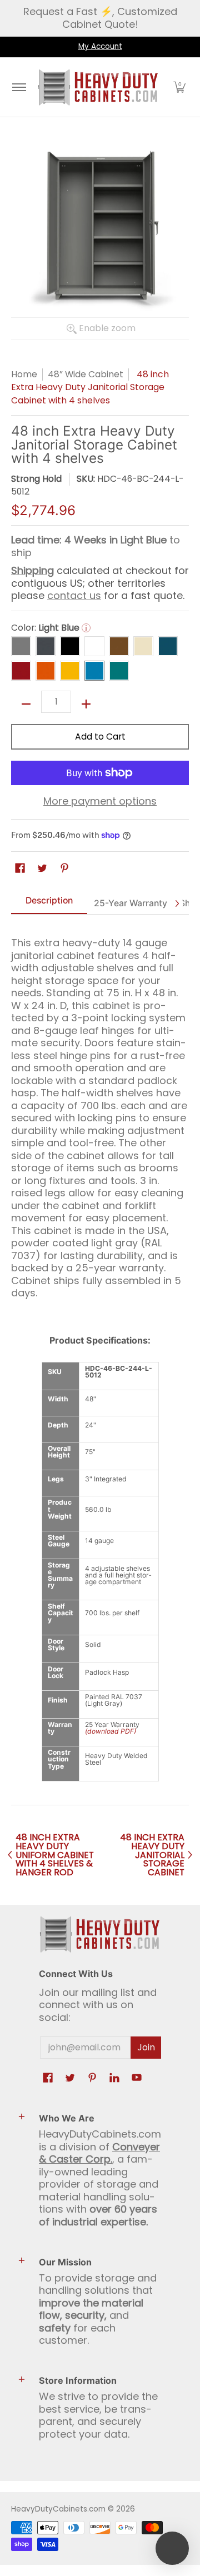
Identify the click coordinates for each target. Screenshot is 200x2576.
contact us (74, 595)
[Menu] (19, 87)
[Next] (177, 903)
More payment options (100, 802)
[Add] (86, 704)
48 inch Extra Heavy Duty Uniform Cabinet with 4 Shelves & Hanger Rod (55, 1855)
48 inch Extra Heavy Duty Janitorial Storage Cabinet (152, 1855)
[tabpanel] (100, 1113)
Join (146, 2047)
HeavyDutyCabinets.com (58, 2509)
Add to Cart (100, 737)
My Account (100, 46)
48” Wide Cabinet (86, 374)
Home (24, 374)
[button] (179, 87)
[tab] (49, 904)
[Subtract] (26, 704)
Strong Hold (36, 479)
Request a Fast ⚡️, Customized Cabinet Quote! (100, 18)
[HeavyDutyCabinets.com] (98, 87)
